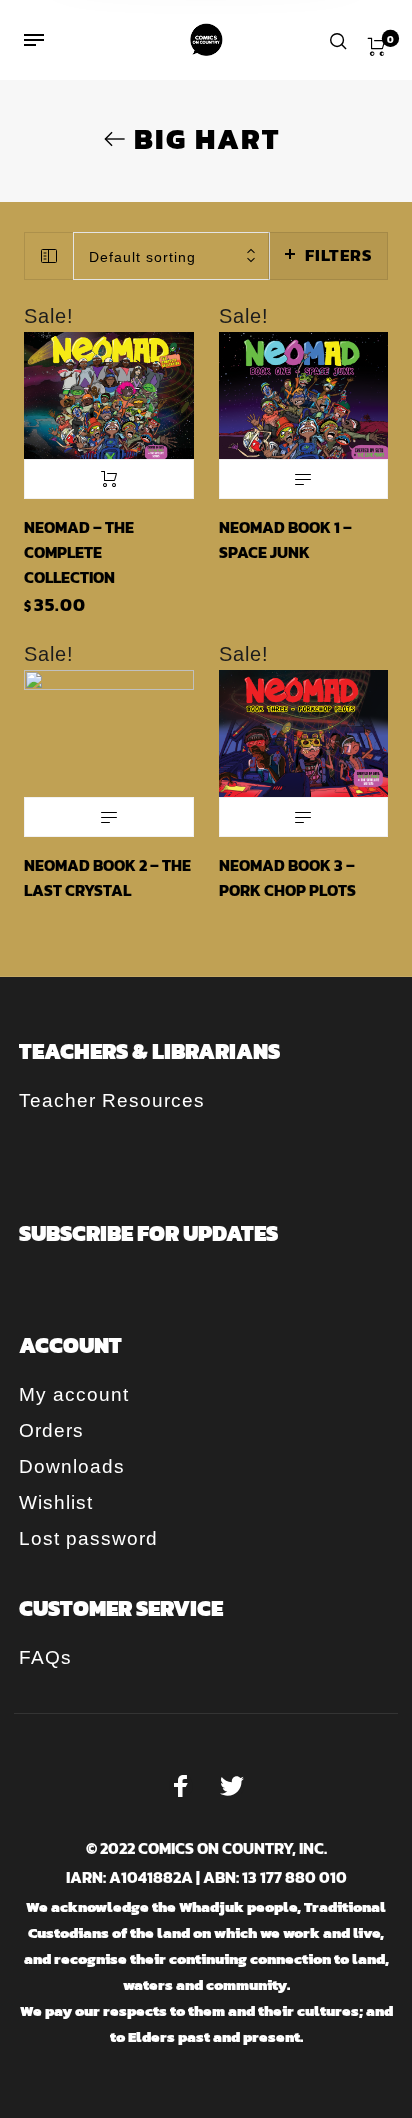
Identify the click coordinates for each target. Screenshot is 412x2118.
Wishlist (56, 1502)
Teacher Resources (112, 1100)
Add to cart (109, 479)
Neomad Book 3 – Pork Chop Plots (287, 877)
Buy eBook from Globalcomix (304, 479)
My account (74, 1394)
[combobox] (171, 256)
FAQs (45, 1657)
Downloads (72, 1466)
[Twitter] (232, 1786)
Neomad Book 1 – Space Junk (285, 539)
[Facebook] (181, 1786)
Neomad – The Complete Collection (79, 552)
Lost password (88, 1538)
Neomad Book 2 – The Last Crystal (107, 877)
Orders (51, 1430)
